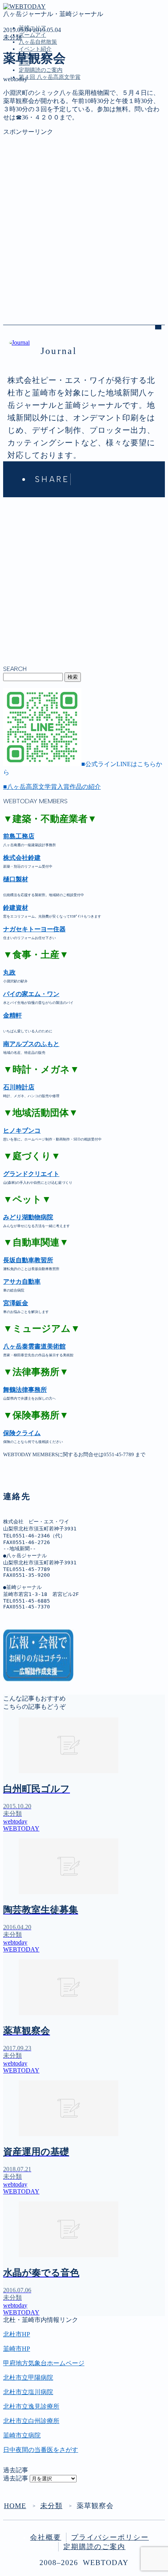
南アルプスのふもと (31, 1044)
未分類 (13, 37)
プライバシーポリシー (110, 2537)
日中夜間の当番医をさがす (41, 2450)
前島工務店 (19, 836)
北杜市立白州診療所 (31, 2421)
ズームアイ (32, 35)
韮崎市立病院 (22, 2435)
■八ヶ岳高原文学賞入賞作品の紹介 (52, 787)
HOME (15, 2506)
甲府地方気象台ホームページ (44, 2363)
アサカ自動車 (22, 1282)
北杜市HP (17, 2334)
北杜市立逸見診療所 (31, 2406)
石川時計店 (19, 1087)
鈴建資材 (16, 908)
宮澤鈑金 (16, 1303)
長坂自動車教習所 (28, 1260)
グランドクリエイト (31, 1174)
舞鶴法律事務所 (25, 1390)
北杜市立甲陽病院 (28, 2378)
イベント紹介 (35, 49)
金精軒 (13, 1015)
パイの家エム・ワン (31, 994)
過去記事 (16, 2478)
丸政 (9, 972)
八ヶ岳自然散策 (38, 42)
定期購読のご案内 (41, 70)
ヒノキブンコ (22, 1131)
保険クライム (22, 1433)
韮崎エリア (34, 113)
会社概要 (46, 2537)
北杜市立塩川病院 (28, 2392)
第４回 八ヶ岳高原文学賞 (50, 77)
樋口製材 (16, 879)
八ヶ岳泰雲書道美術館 (34, 1346)
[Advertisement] (84, 220)
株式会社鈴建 (22, 858)
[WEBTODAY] (24, 6)
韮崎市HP (17, 2349)
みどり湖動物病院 (28, 1217)
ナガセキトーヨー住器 (34, 929)
